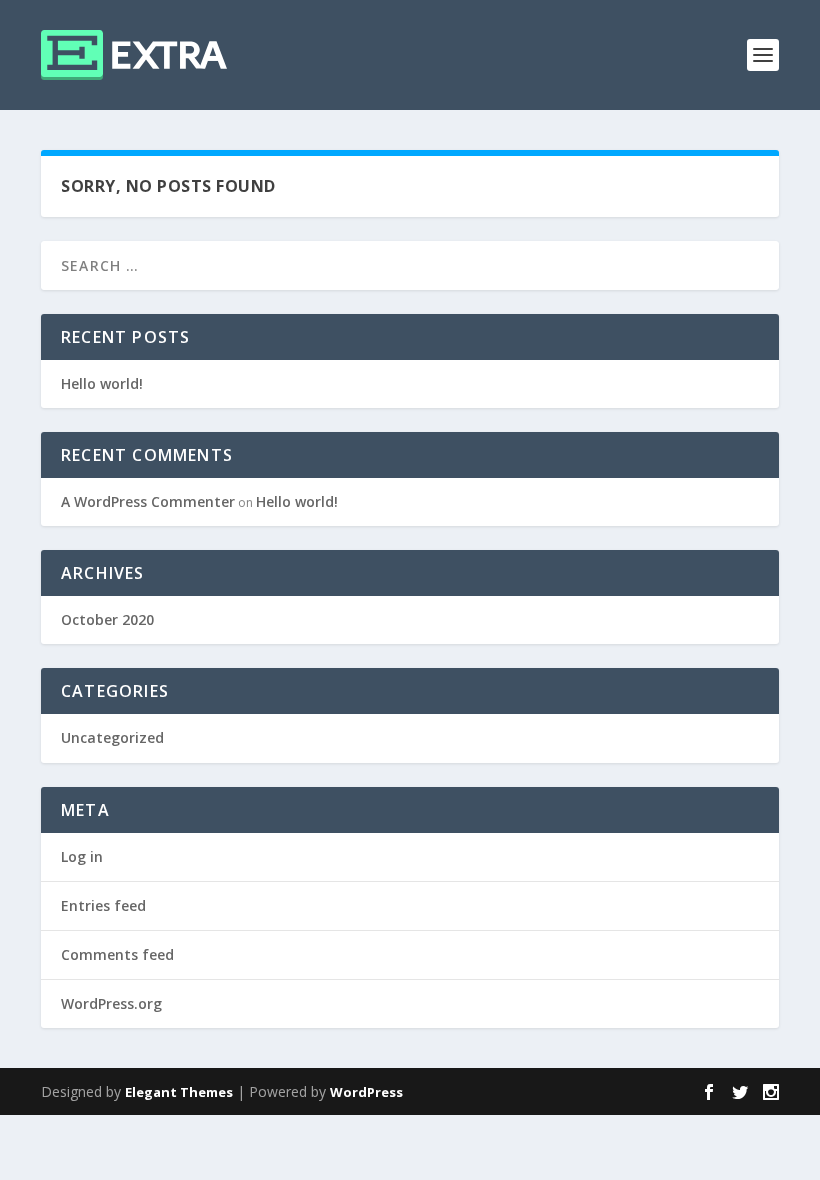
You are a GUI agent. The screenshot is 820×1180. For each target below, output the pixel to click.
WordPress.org (111, 1003)
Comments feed (117, 954)
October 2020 (107, 619)
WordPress (366, 1092)
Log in (82, 856)
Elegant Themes (179, 1092)
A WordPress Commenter (148, 501)
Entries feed (103, 905)
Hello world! (102, 383)
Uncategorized (112, 737)
